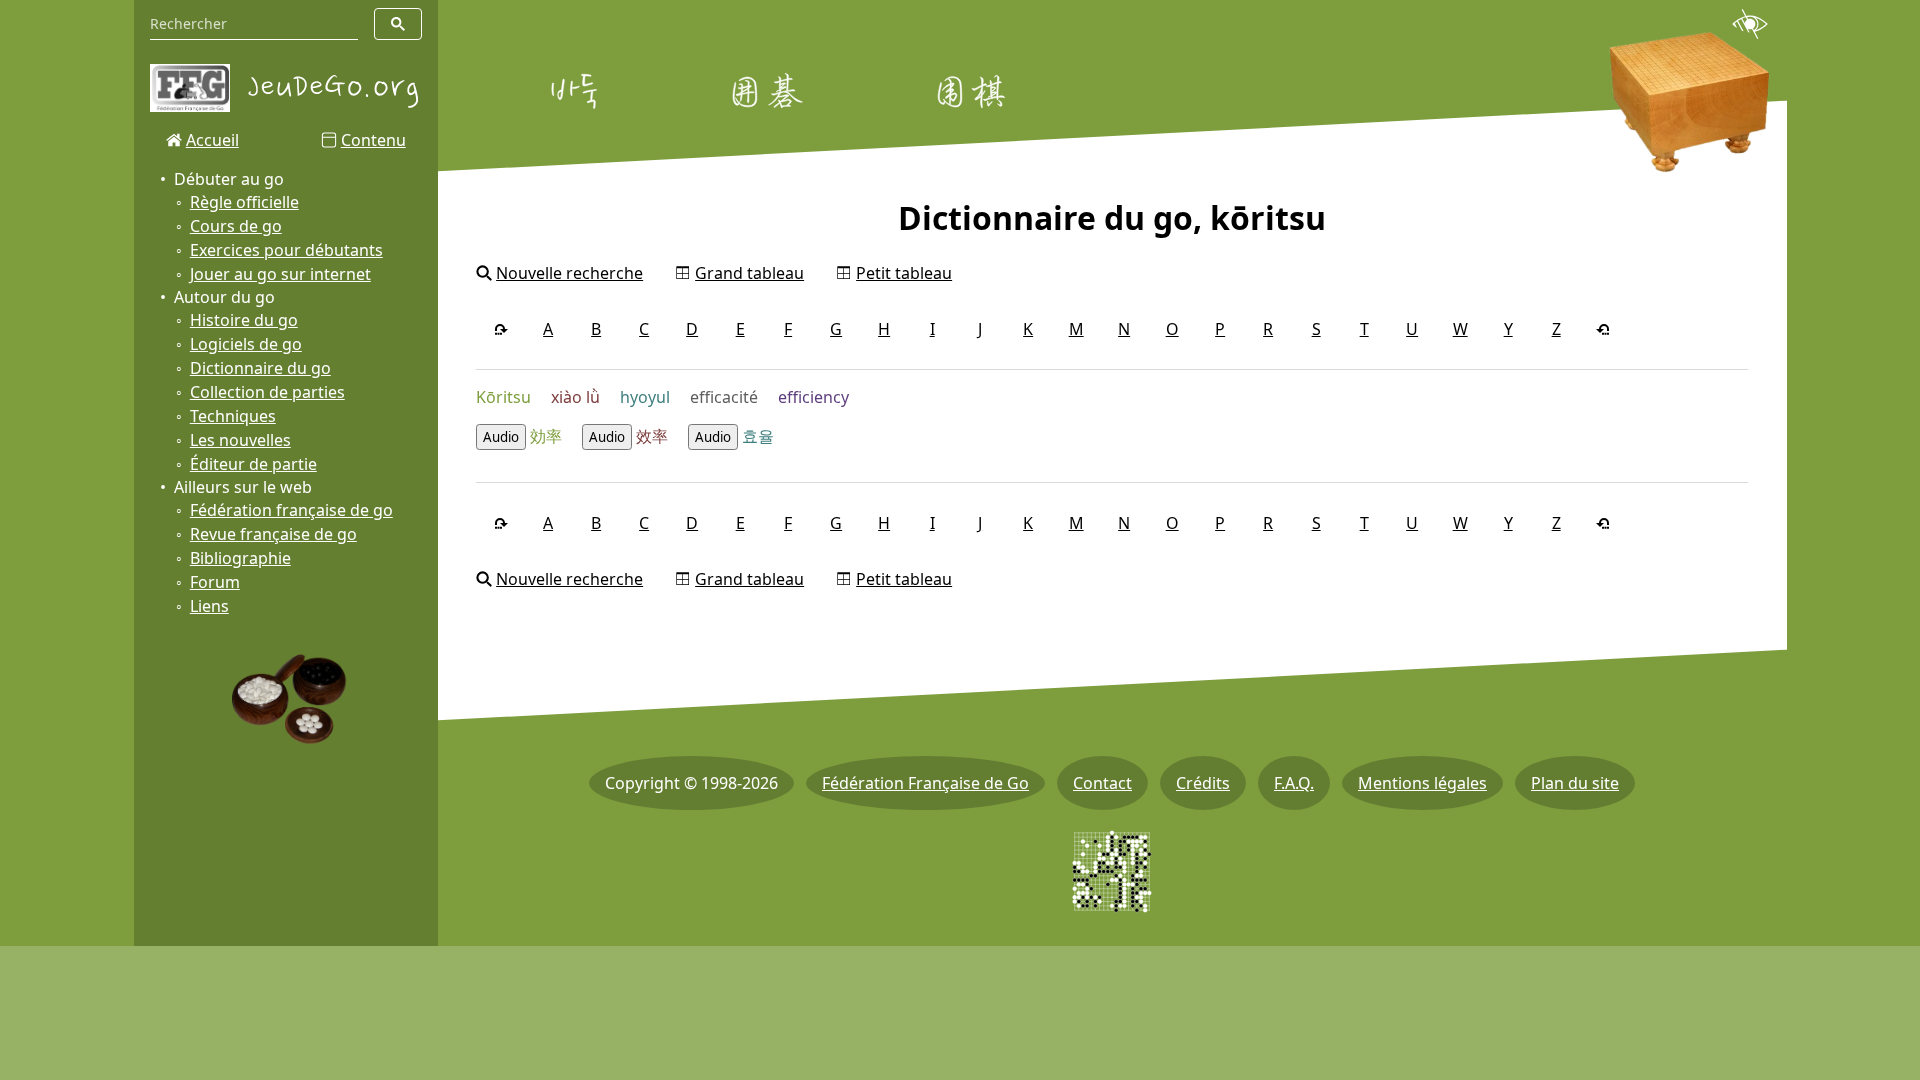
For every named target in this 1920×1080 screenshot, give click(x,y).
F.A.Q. (1294, 783)
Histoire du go (244, 320)
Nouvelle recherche (569, 273)
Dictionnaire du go (260, 368)
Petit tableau (904, 273)
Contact (1102, 783)
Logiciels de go (246, 344)
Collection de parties (267, 392)
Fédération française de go (291, 510)
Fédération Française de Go (925, 783)
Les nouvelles (240, 440)
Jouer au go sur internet (280, 274)
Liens (209, 606)
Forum (215, 582)
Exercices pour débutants (286, 250)
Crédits (1203, 783)
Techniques (233, 416)
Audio (501, 437)
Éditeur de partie (253, 464)
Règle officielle (244, 202)
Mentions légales (1422, 783)
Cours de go (236, 226)
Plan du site (1575, 783)
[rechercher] (398, 24)
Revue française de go (273, 534)
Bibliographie (240, 558)
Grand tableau (749, 273)
